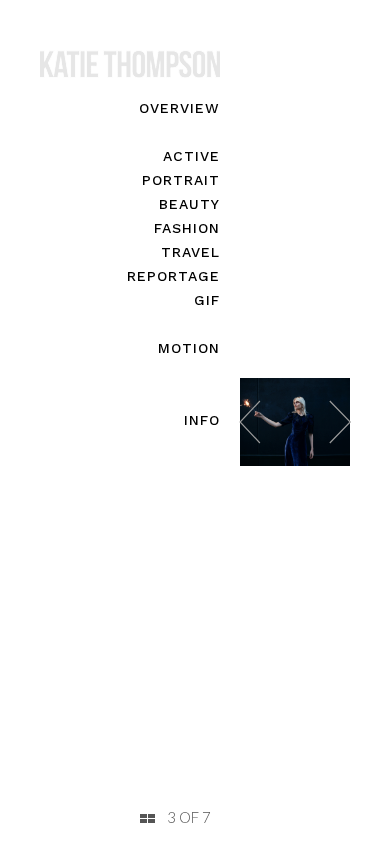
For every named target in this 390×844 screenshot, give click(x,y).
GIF (207, 300)
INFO (202, 420)
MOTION (189, 348)
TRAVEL (190, 252)
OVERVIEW (179, 108)
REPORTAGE (173, 276)
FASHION (187, 228)
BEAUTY (189, 204)
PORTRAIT (181, 180)
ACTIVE (191, 156)
